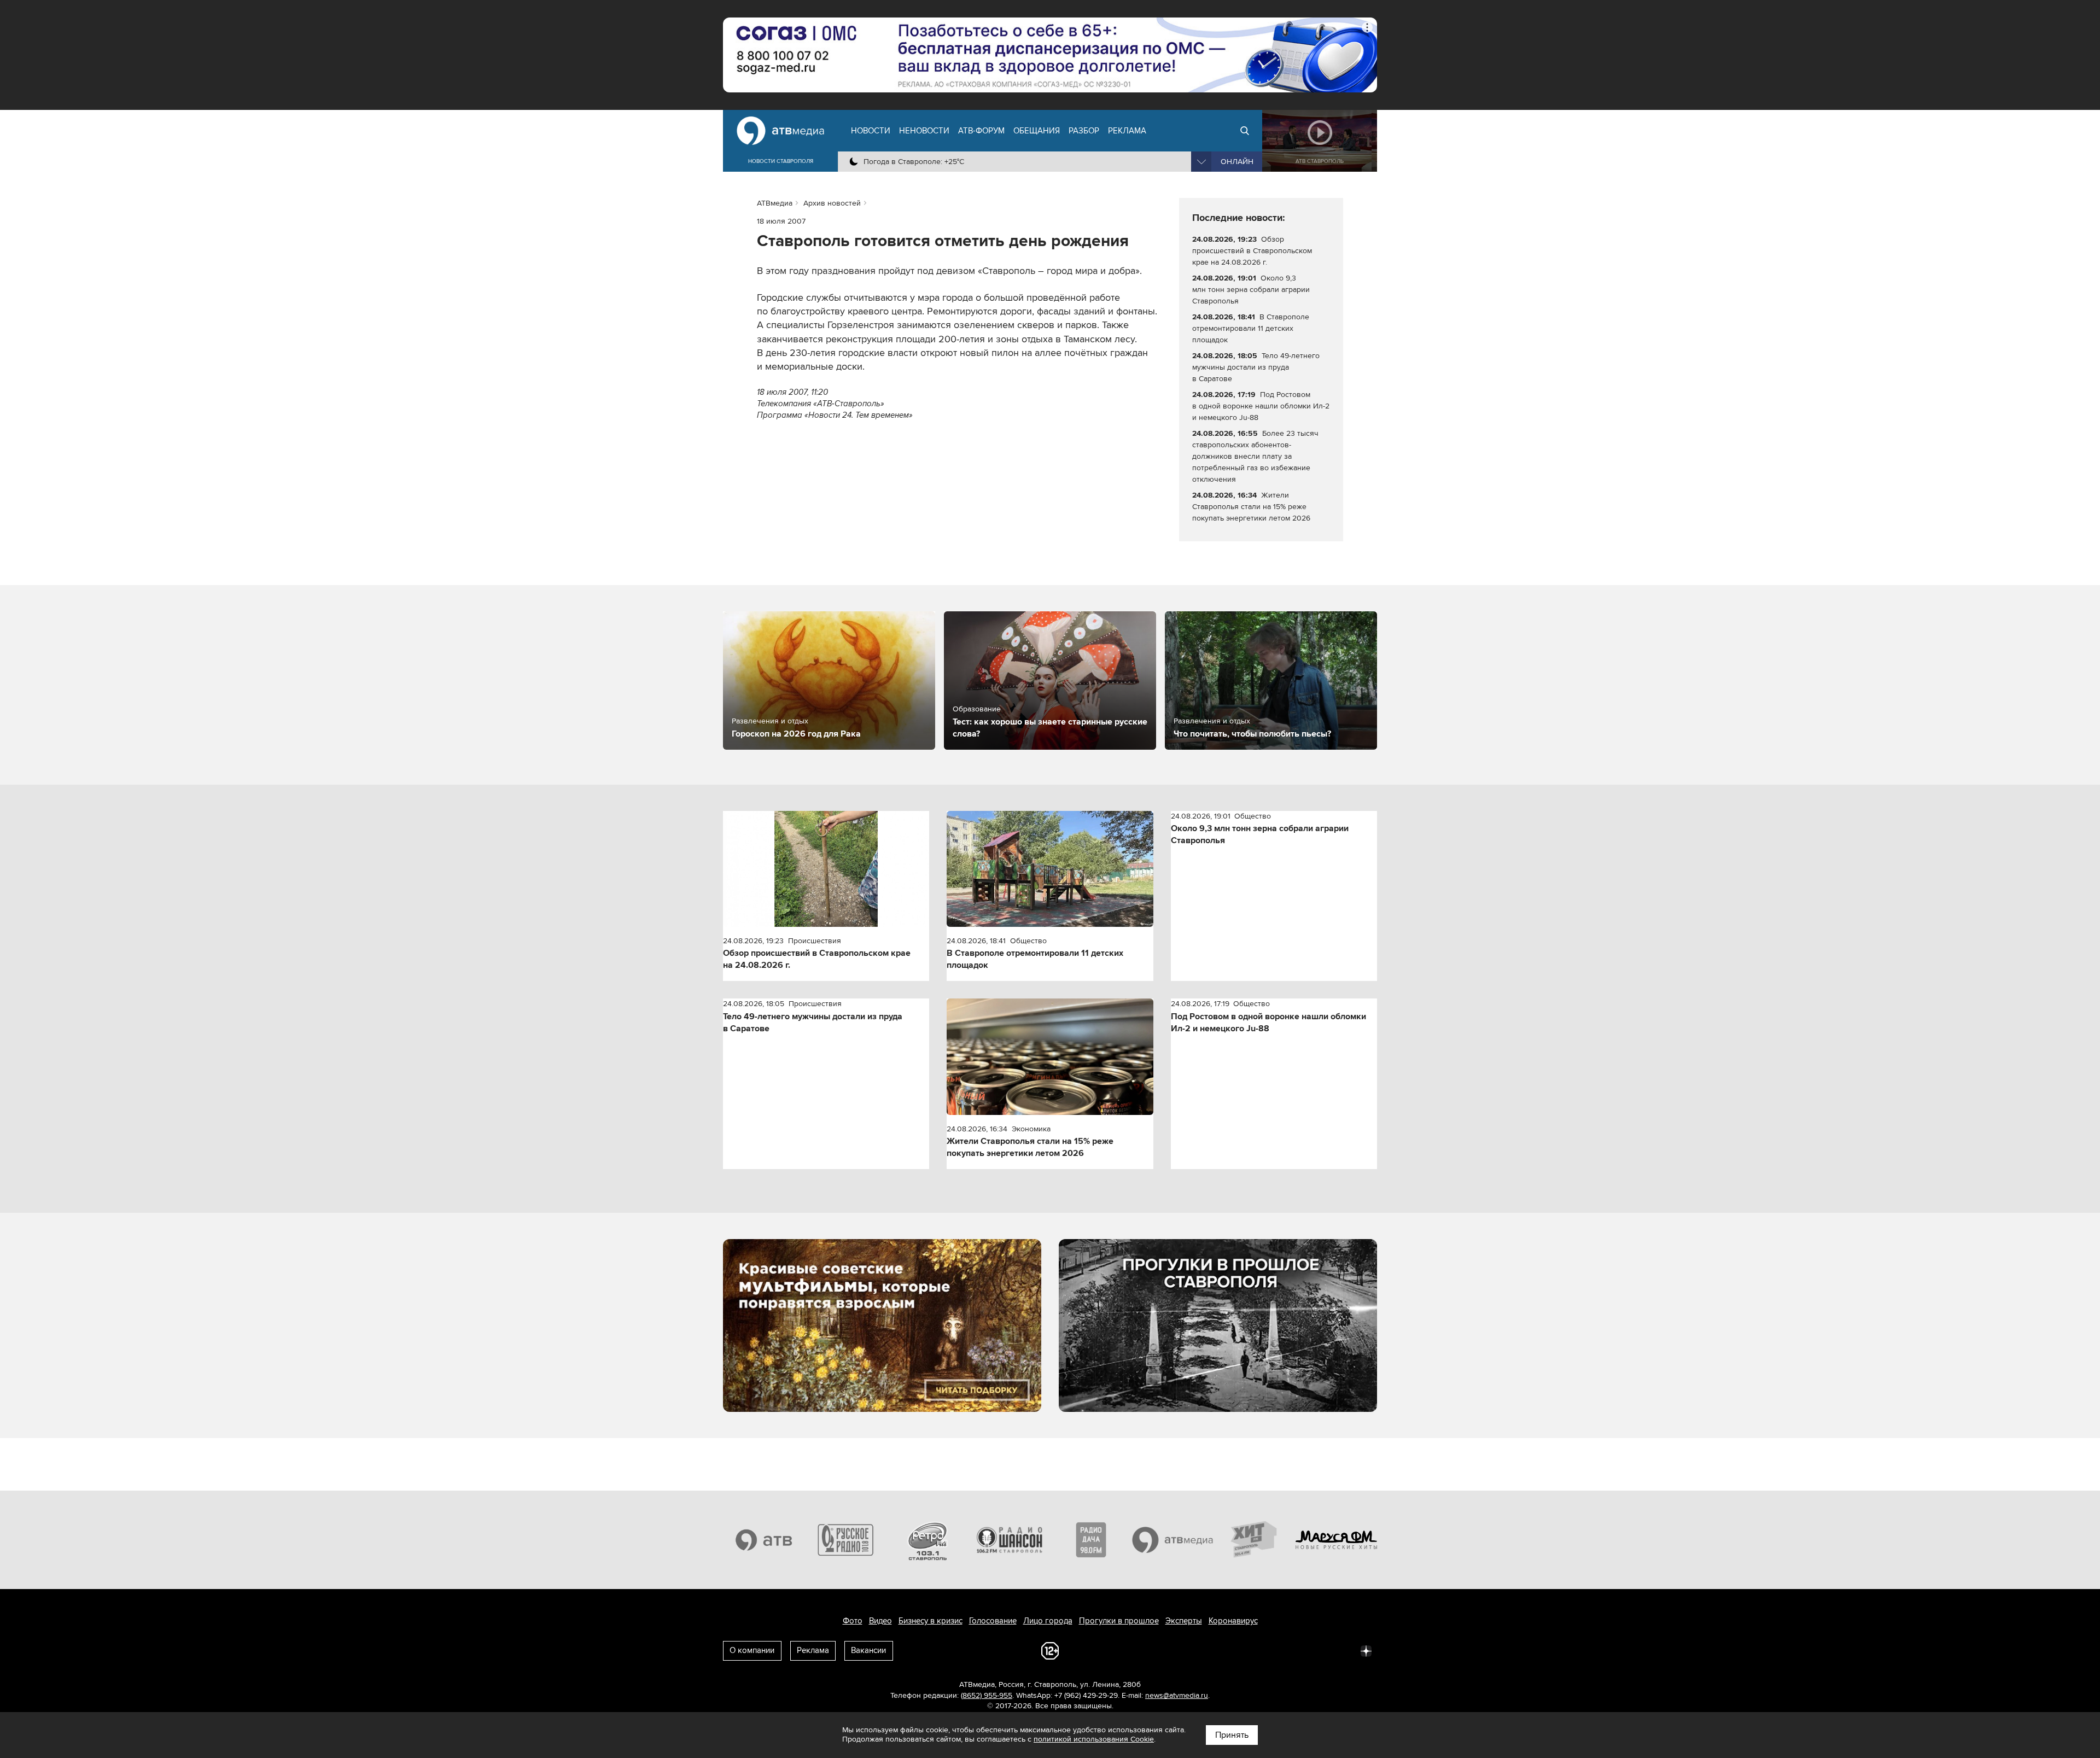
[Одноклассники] (1270, 1650)
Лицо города (1048, 1621)
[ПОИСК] (1245, 131)
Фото (853, 1621)
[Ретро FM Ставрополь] (927, 1540)
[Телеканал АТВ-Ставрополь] (764, 1540)
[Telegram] (1246, 1650)
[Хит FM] (1255, 1540)
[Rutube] (1342, 1650)
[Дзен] (1366, 1650)
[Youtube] (1318, 1650)
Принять (1232, 1735)
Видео (880, 1621)
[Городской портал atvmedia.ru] (1173, 1540)
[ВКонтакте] (1222, 1650)
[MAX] (1294, 1650)
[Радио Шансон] (1010, 1540)
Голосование (993, 1621)
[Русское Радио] (846, 1540)
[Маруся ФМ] (1337, 1540)
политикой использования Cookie (1094, 1739)
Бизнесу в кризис (931, 1621)
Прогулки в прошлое (1119, 1621)
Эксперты (1184, 1621)
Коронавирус (1233, 1621)
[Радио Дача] (1091, 1540)
